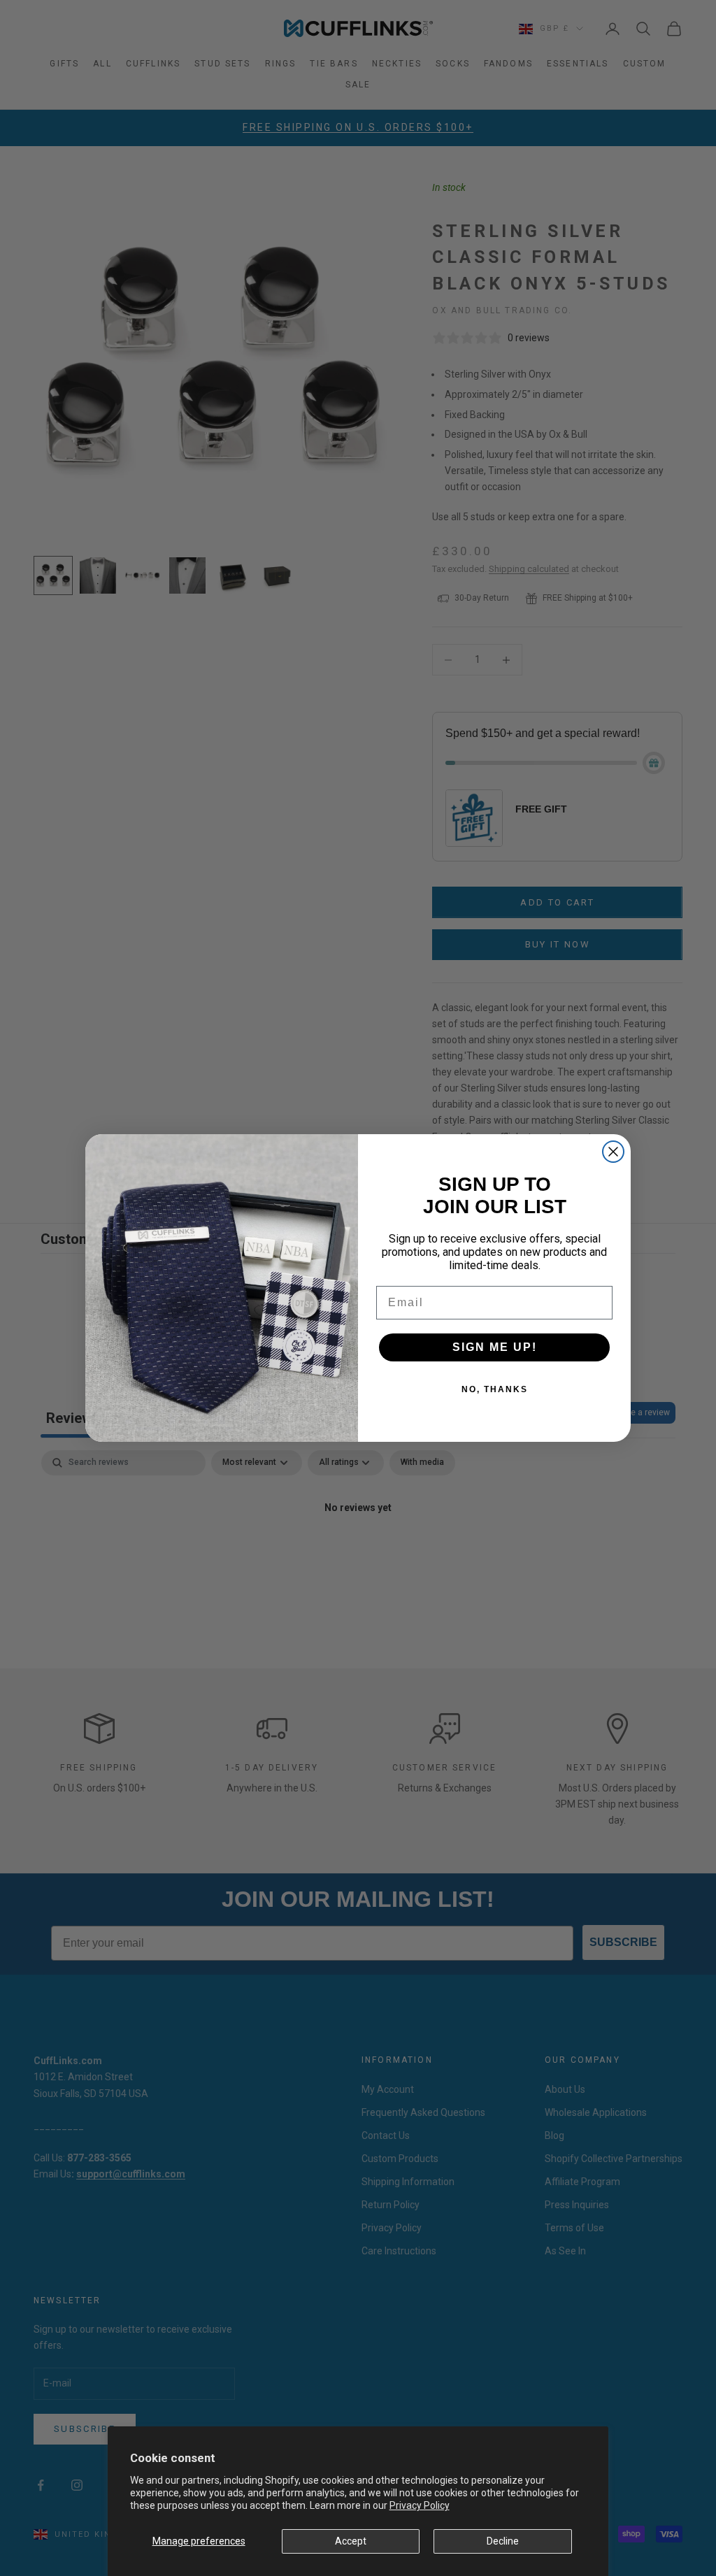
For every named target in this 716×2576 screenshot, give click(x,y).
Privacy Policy (420, 2505)
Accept (351, 2541)
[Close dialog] (613, 1152)
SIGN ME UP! (495, 1347)
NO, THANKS (495, 1389)
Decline (503, 2541)
